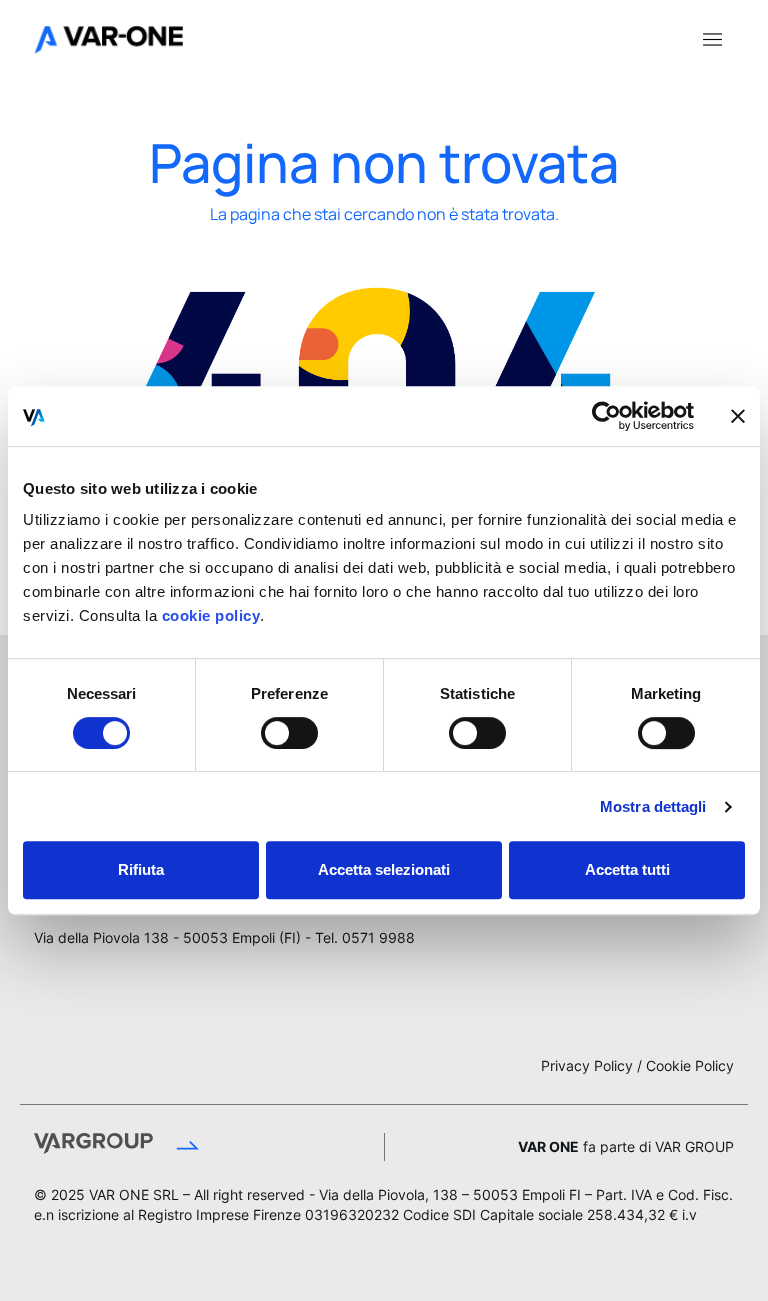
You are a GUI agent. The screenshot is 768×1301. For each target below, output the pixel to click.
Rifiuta (141, 869)
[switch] (289, 733)
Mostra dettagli (653, 806)
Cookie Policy (690, 1065)
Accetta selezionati (384, 869)
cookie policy (208, 615)
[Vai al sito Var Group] (185, 1147)
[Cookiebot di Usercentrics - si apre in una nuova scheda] (606, 416)
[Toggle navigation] (712, 38)
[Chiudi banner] (738, 416)
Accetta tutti (627, 869)
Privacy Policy (587, 1065)
